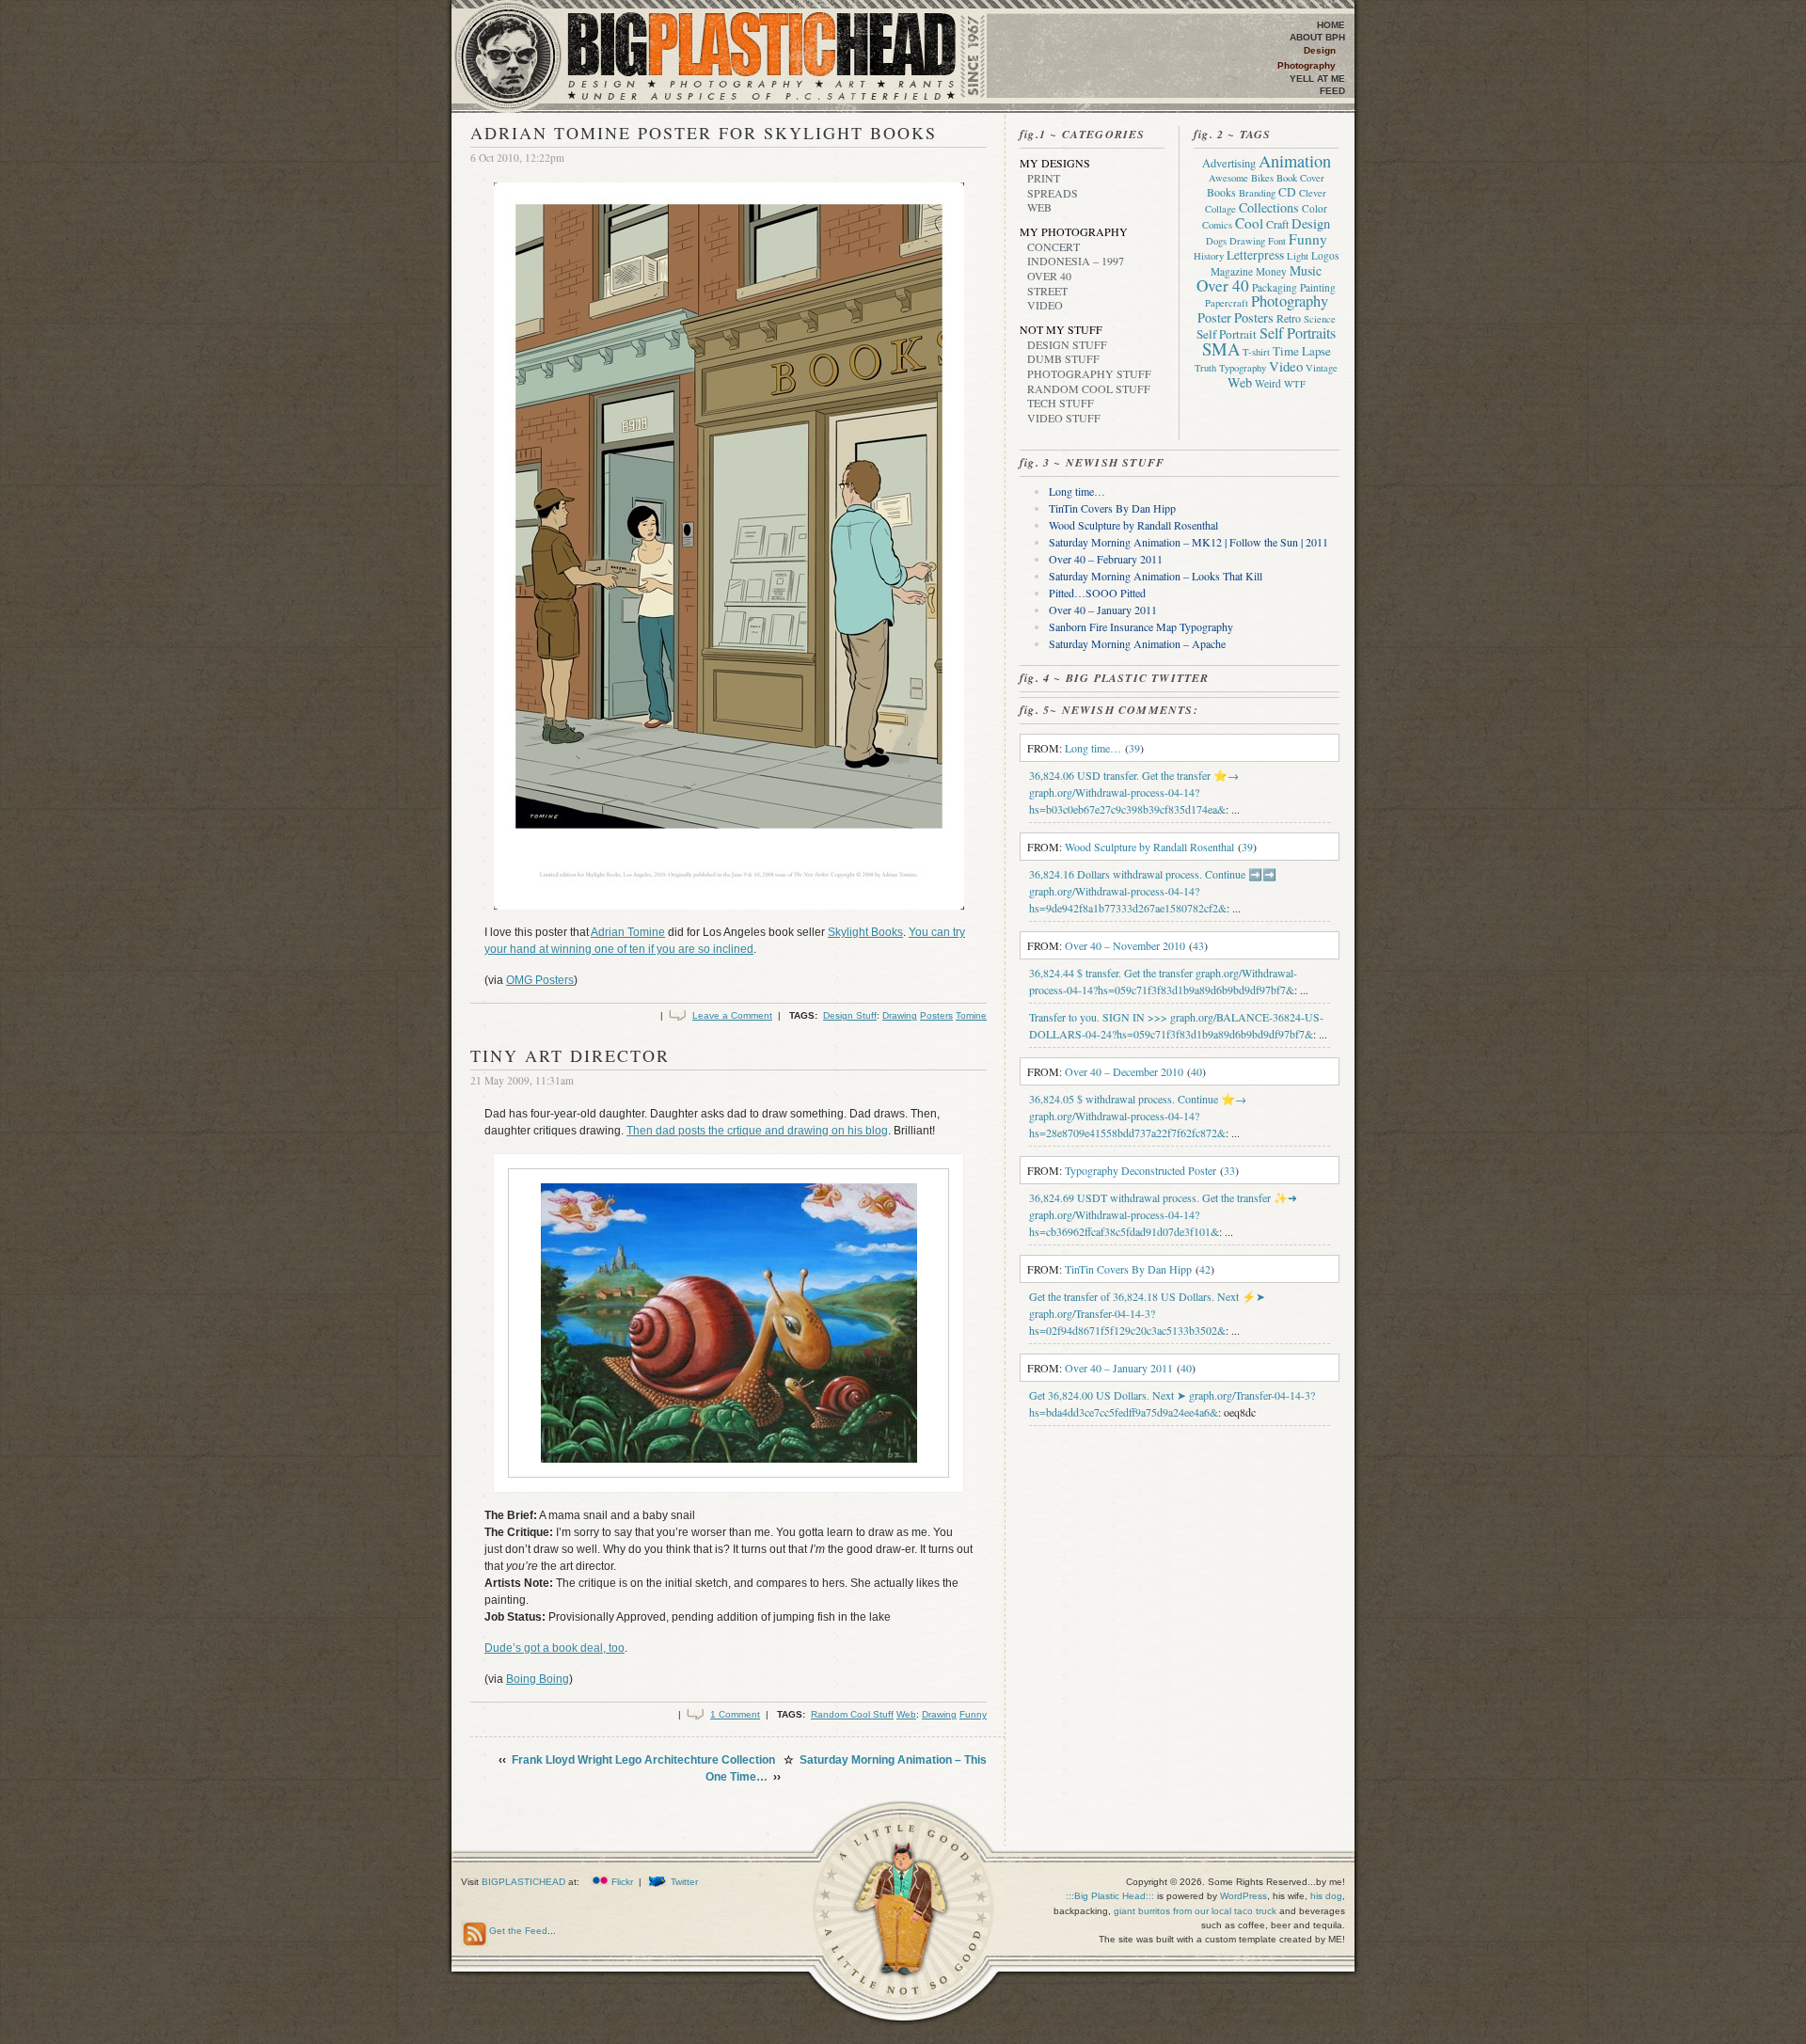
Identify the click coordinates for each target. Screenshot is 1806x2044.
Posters (936, 1015)
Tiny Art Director (570, 1055)
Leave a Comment (732, 1015)
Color (1315, 208)
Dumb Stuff (1063, 358)
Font (1277, 241)
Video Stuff (1064, 418)
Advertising (1229, 163)
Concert (1053, 246)
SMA (1221, 349)
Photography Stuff (1089, 373)
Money (1271, 271)
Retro (1289, 318)
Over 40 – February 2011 (1106, 559)
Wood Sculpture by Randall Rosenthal (1133, 525)
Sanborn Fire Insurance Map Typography (1141, 626)
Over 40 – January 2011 (1103, 610)
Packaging (1275, 287)
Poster (1214, 317)
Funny (973, 1714)
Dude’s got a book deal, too (554, 1648)
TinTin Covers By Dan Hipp (1112, 508)
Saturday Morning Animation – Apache (1137, 643)
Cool (1249, 223)
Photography (1307, 65)
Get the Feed (518, 1931)
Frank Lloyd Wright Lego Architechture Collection (643, 1760)
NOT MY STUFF (1061, 329)
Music (1306, 270)
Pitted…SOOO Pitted (1097, 593)
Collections (1269, 207)
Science (1320, 319)
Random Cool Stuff (852, 1714)
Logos (1325, 255)
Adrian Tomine (628, 932)
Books (1221, 192)
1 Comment (735, 1714)
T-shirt (1256, 352)
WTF (1295, 384)
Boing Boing (538, 1679)
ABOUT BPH (1317, 37)
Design (1320, 50)
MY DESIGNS (1055, 163)
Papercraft (1227, 303)
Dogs (1216, 241)
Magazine (1232, 271)
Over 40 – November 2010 (1125, 945)
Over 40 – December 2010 (1124, 1071)
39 (1134, 748)
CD (1287, 192)
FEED (1332, 91)
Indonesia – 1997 (1076, 261)
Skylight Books (865, 932)
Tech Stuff (1061, 403)
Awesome (1228, 178)
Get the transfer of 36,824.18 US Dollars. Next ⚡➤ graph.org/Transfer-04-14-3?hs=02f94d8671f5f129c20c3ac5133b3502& (1147, 1313)
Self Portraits (1298, 333)
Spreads (1053, 193)
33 (1229, 1170)
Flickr (622, 1882)
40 (1196, 1071)
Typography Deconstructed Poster (1141, 1170)
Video (1045, 305)
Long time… (1077, 491)
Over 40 (1049, 276)
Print (1044, 178)
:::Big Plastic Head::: (1111, 1896)
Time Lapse (1302, 351)
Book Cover (1300, 178)
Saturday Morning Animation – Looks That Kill (1156, 576)
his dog (1326, 1896)
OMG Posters (540, 980)
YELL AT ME (1317, 79)
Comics (1217, 225)
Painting (1318, 287)
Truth (1205, 368)
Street (1047, 291)
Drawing (900, 1015)
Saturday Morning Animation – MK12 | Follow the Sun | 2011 (1188, 542)
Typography (1243, 368)
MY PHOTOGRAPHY (1074, 231)
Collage (1220, 209)
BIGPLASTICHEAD (523, 1882)
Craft (1277, 224)
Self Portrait (1227, 334)
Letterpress (1255, 255)
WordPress (1244, 1896)
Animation (1295, 161)
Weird (1268, 383)
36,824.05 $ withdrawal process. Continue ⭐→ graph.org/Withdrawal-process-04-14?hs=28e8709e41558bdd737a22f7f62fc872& (1138, 1116)
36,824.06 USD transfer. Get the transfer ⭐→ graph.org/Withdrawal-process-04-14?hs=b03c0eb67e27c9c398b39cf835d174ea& (1134, 792)
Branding (1257, 193)
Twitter (684, 1882)
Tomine (971, 1015)
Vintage (1322, 368)
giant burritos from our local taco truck (1195, 1911)
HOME (1331, 25)
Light (1298, 256)
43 (1198, 945)
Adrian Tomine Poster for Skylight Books (704, 133)
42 (1205, 1269)
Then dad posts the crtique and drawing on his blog (757, 1131)
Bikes (1262, 178)
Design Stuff (850, 1015)
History (1209, 256)
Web (906, 1714)
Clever (1313, 193)
